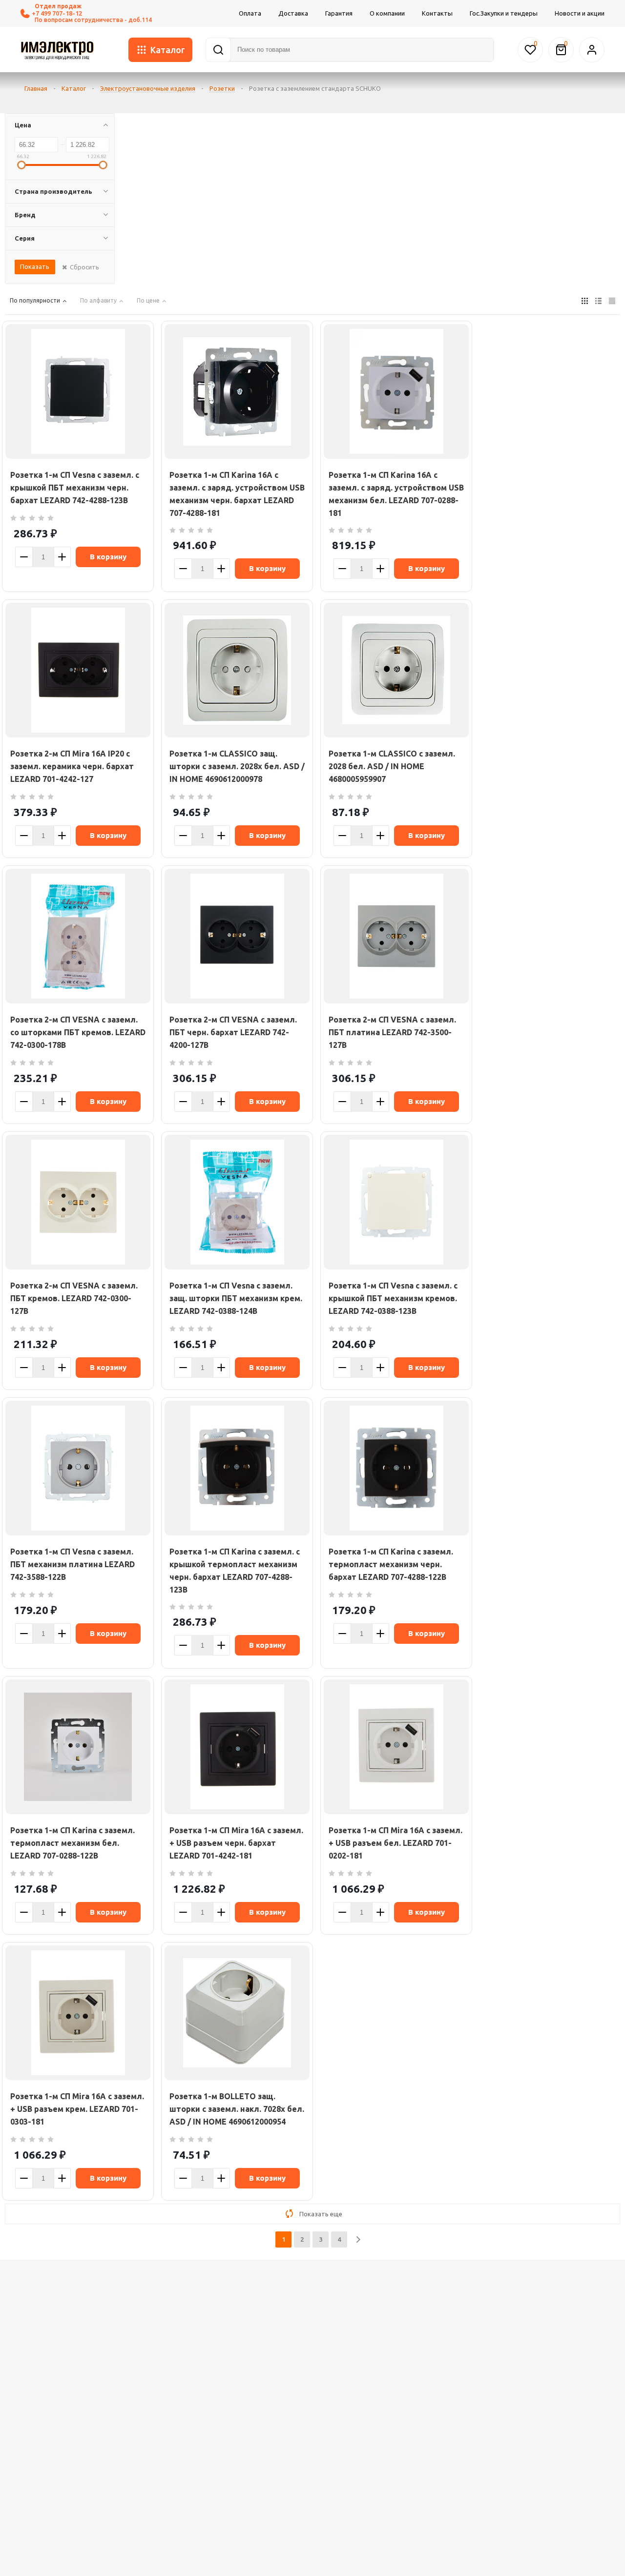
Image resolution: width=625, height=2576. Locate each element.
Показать (35, 266)
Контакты (437, 13)
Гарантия (339, 13)
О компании (387, 13)
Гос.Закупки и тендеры (504, 13)
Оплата (250, 13)
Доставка (293, 13)
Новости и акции (580, 13)
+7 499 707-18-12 (57, 13)
